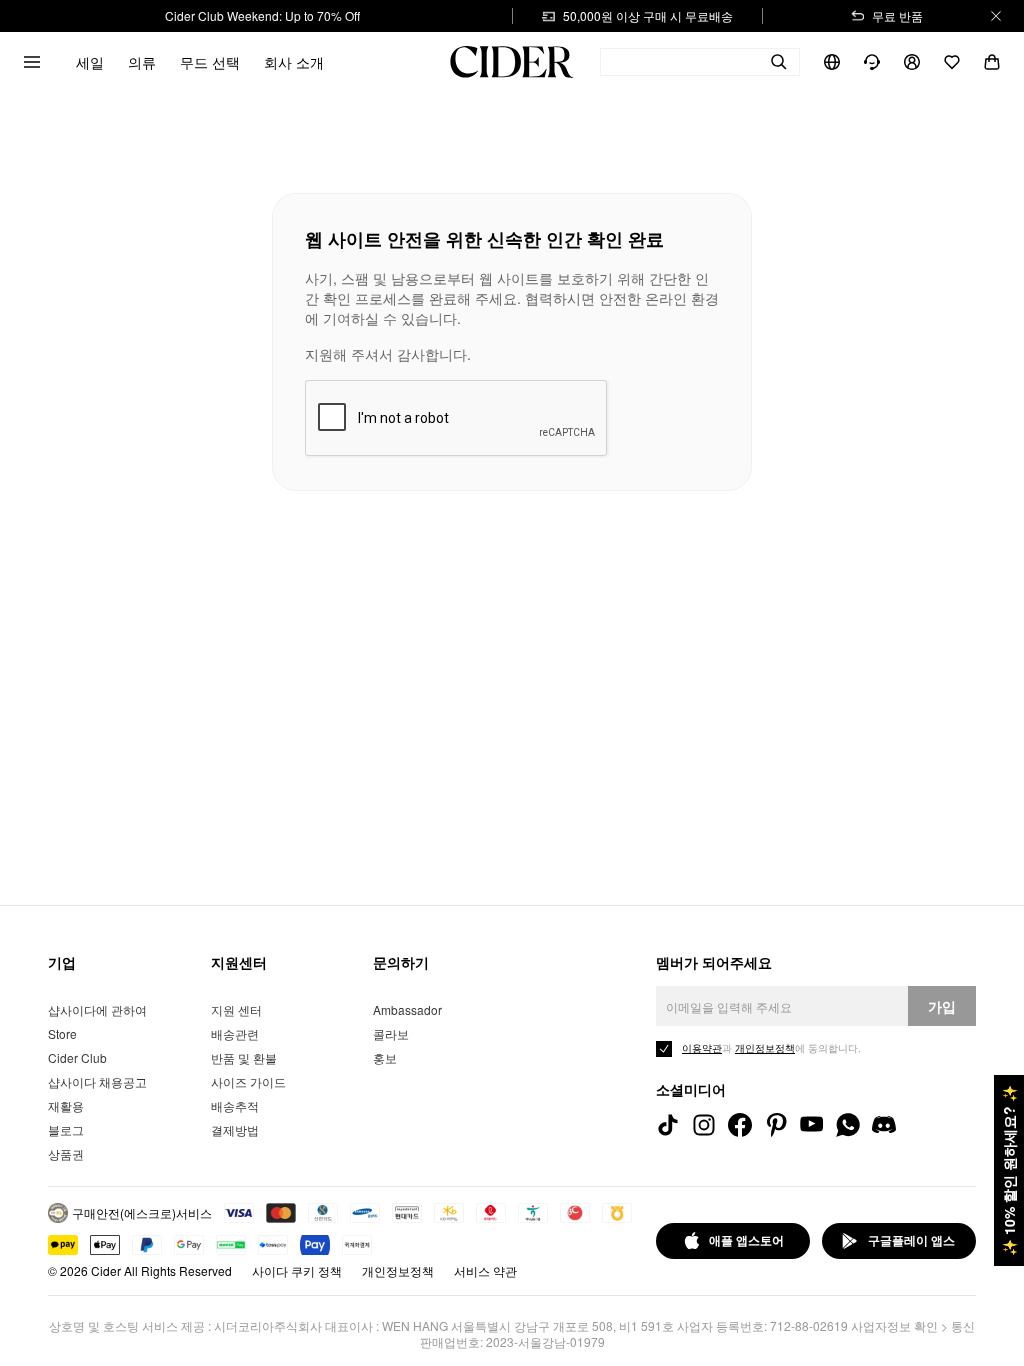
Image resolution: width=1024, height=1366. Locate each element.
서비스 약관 (485, 1270)
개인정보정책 (398, 1270)
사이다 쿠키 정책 (297, 1270)
